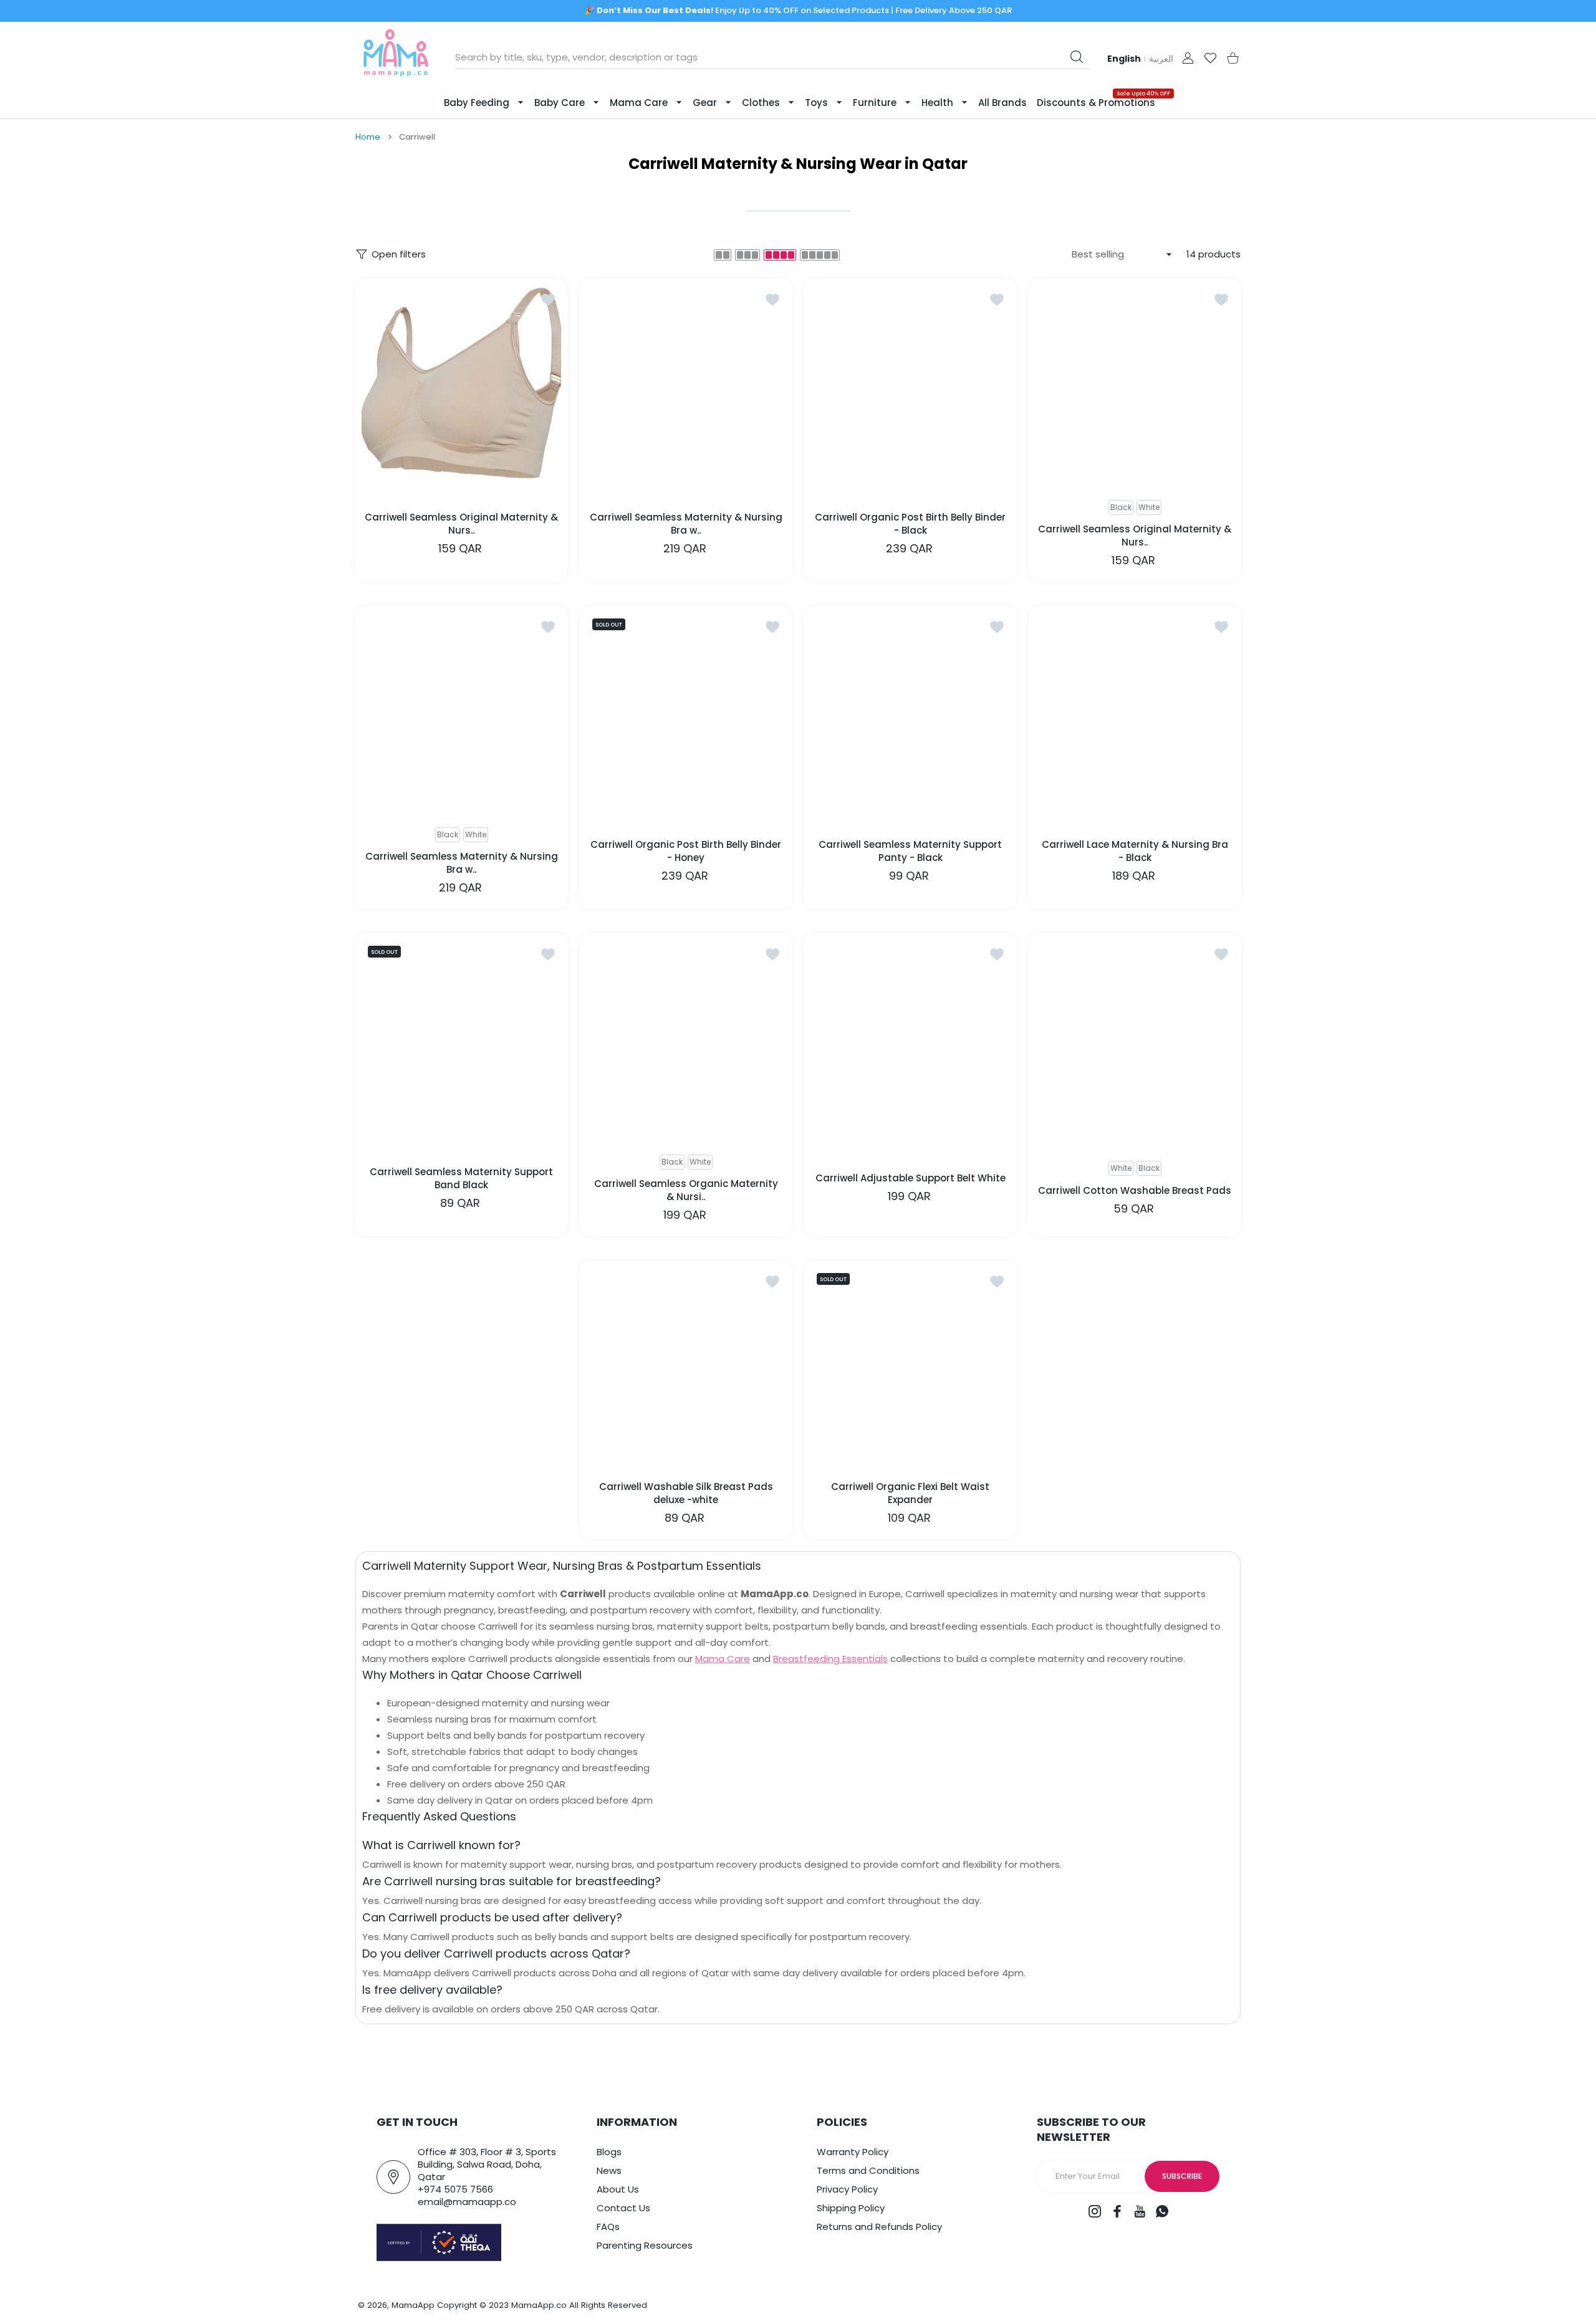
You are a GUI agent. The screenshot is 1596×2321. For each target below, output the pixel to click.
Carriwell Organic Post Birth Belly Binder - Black (910, 523)
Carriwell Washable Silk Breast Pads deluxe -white (686, 1493)
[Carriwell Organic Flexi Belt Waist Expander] (910, 1367)
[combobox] (772, 57)
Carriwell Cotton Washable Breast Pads (1135, 1190)
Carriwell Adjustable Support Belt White (911, 1178)
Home (368, 137)
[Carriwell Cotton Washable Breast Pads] (1135, 1039)
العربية (1161, 59)
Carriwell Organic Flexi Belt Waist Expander (910, 1493)
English (1124, 59)
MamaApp (413, 2305)
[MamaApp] (396, 58)
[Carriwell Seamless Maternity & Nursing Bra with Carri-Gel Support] (461, 712)
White (1149, 507)
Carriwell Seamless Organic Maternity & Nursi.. (686, 1190)
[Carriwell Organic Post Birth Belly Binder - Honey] (686, 712)
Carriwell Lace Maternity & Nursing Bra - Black (1135, 850)
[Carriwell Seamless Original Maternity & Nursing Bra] (1135, 385)
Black (1149, 1168)
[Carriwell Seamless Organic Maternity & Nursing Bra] (686, 1039)
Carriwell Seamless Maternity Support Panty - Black (910, 850)
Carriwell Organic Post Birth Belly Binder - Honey (686, 850)
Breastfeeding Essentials (830, 1659)
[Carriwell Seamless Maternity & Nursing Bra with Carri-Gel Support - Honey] (686, 385)
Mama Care (723, 1659)
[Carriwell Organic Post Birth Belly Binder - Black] (910, 385)
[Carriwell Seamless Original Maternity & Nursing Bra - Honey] (461, 385)
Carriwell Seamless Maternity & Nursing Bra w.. (686, 523)
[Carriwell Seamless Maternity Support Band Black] (461, 1039)
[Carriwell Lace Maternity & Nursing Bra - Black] (1135, 712)
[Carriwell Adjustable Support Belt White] (910, 1039)
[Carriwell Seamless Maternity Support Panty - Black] (910, 712)
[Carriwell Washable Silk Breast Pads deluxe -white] (686, 1367)
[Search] (1077, 57)
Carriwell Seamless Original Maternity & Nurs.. (461, 523)
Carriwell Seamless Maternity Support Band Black (461, 1178)
